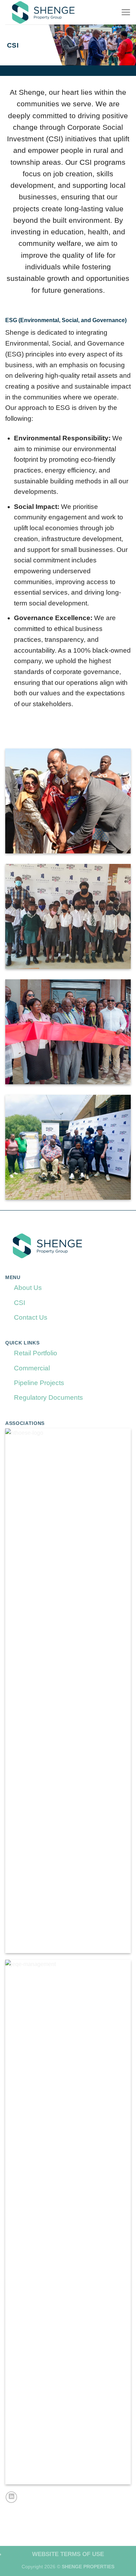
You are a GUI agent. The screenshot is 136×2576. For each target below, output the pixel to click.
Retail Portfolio (36, 1353)
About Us (28, 1288)
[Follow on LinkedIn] (11, 2497)
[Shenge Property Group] (60, 12)
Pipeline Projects (39, 1383)
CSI (20, 1303)
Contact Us (31, 1317)
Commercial (32, 1368)
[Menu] (126, 12)
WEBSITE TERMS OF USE (68, 2554)
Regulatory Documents (48, 1397)
